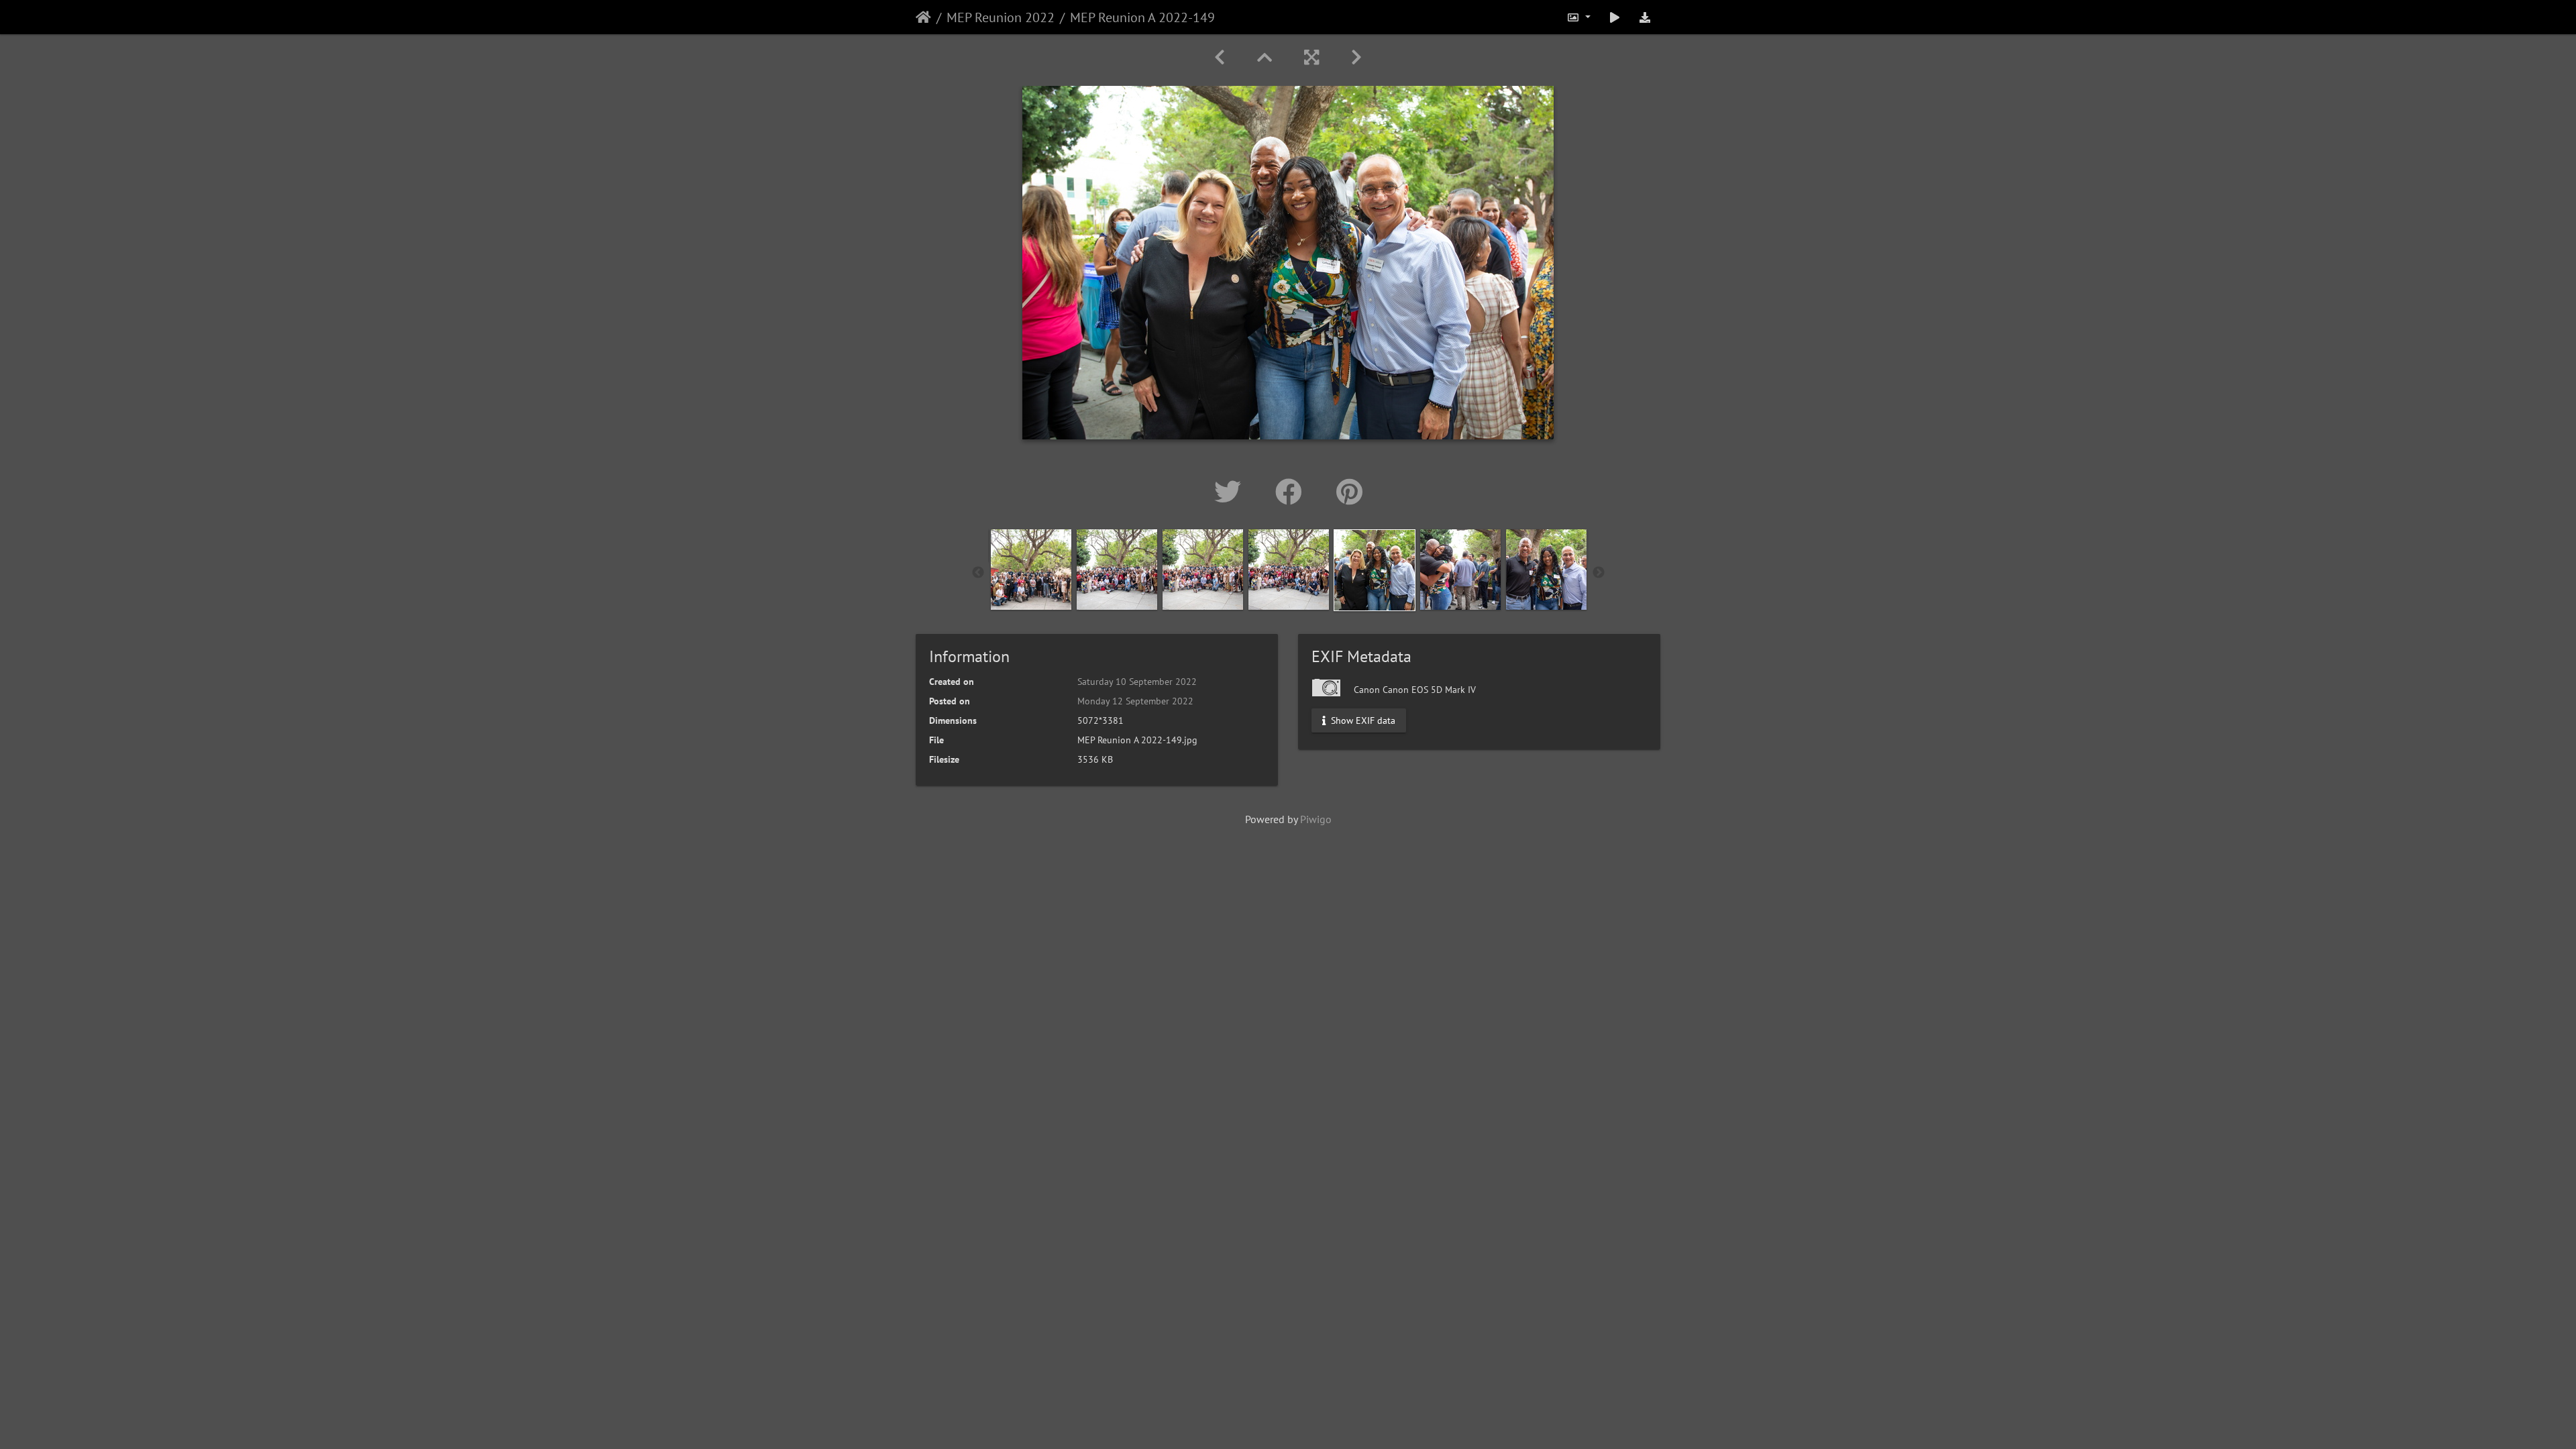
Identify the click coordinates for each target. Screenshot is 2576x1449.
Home (923, 17)
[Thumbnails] (1265, 57)
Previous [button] (978, 573)
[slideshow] (1615, 17)
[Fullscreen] (1311, 57)
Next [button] (1599, 573)
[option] (1031, 570)
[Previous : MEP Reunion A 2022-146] (1220, 57)
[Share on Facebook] (1292, 492)
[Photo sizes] (1578, 17)
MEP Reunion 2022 (1001, 17)
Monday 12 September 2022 (1135, 701)
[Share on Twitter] (1231, 492)
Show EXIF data (1362, 720)
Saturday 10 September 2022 (1137, 682)
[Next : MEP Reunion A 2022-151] (1356, 57)
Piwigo (1316, 819)
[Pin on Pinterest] (1349, 492)
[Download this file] (1645, 17)
